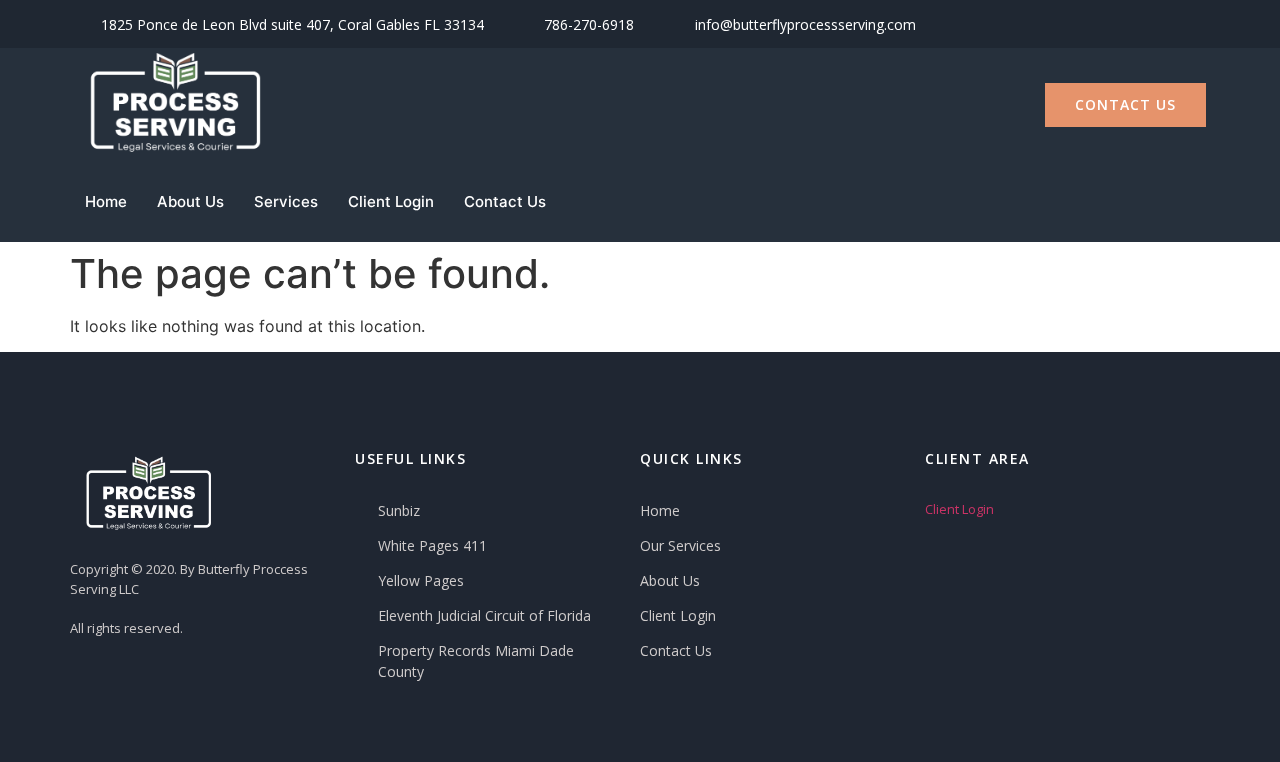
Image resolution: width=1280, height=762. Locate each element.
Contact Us (505, 201)
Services (286, 201)
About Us (190, 201)
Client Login (391, 201)
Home (106, 201)
